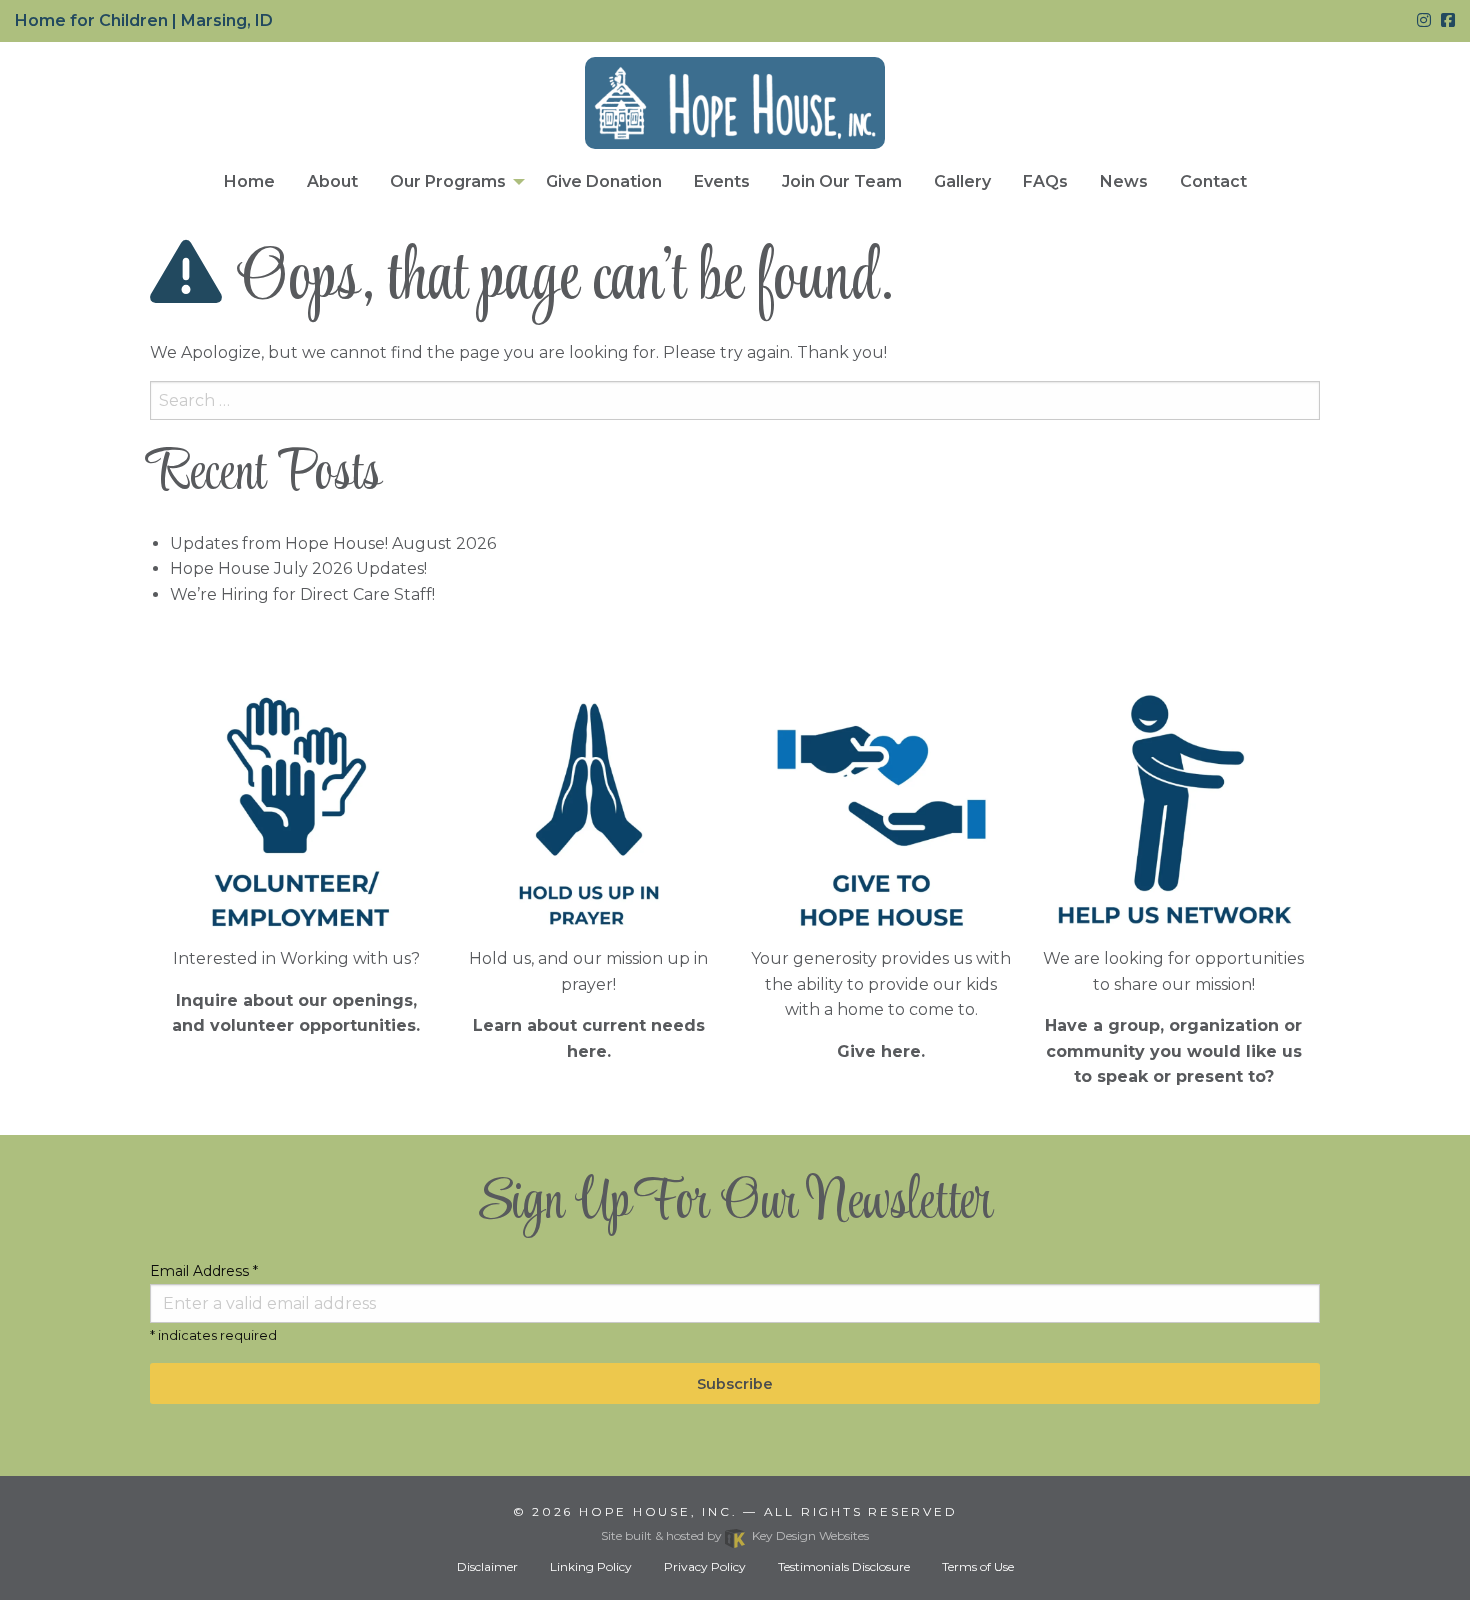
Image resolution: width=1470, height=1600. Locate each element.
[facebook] (1448, 20)
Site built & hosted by (734, 1535)
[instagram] (1424, 20)
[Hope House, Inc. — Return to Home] (735, 103)
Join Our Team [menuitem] (842, 181)
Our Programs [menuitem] (448, 181)
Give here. (881, 1051)
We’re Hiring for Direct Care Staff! (302, 594)
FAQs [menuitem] (1045, 181)
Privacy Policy (705, 1566)
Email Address (204, 1271)
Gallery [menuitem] (962, 181)
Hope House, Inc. (658, 1511)
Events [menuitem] (722, 181)
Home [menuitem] (249, 181)
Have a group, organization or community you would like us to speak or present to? (1173, 1051)
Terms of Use (978, 1566)
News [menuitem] (1124, 181)
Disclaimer (487, 1566)
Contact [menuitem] (1213, 181)
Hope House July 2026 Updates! (298, 568)
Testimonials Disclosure (844, 1566)
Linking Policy (591, 1566)
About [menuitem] (332, 181)
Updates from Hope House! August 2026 (333, 543)
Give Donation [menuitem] (604, 181)
